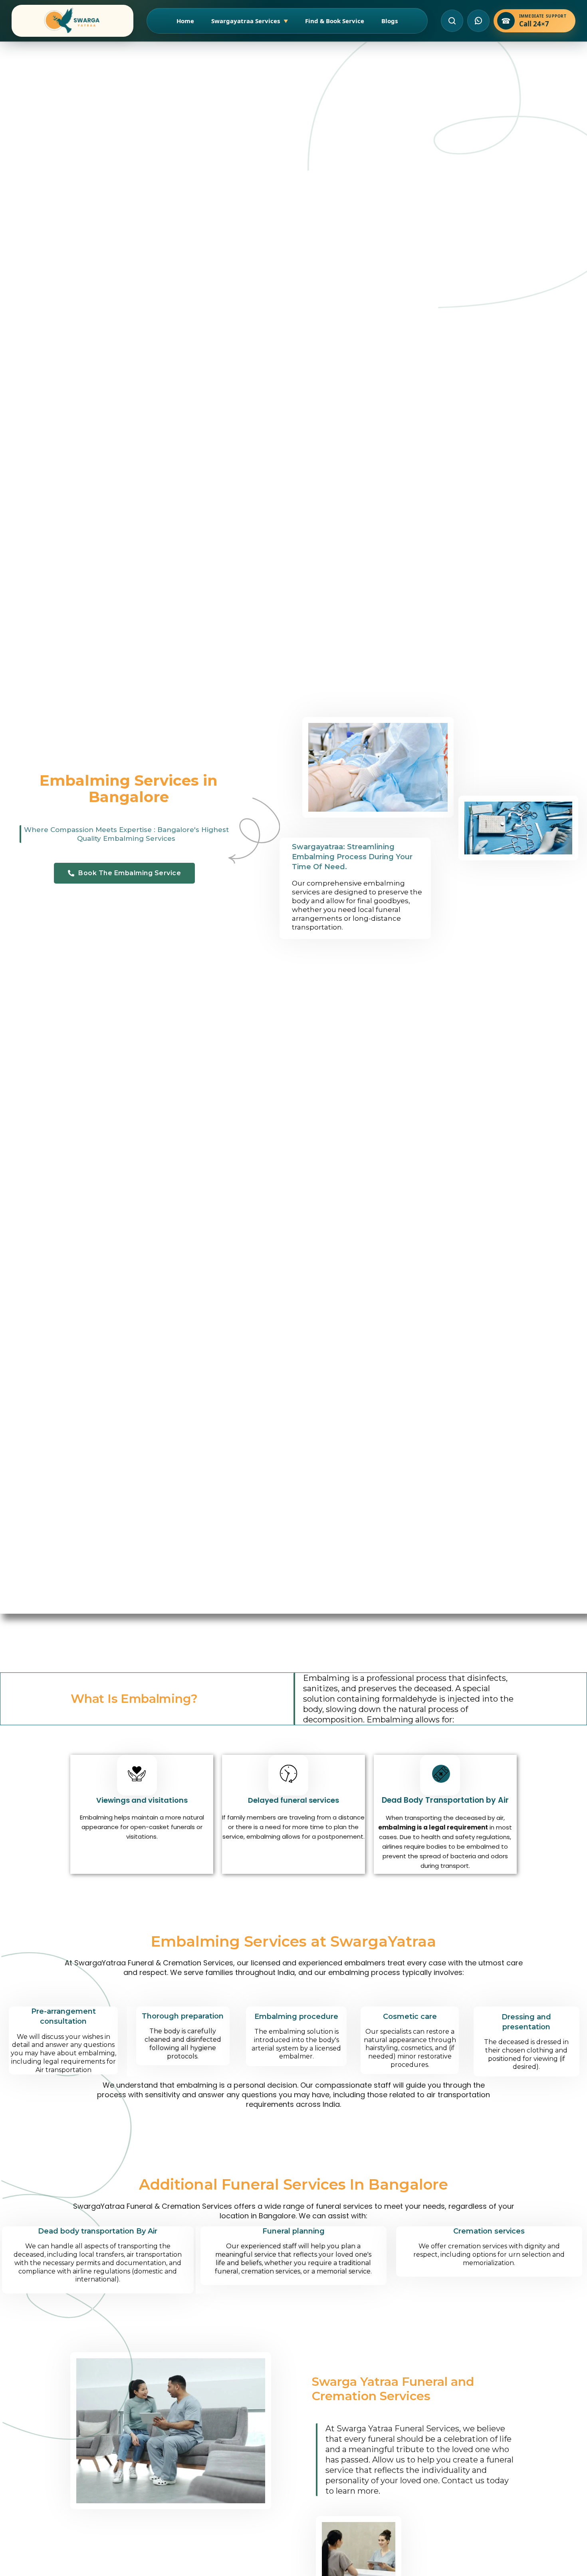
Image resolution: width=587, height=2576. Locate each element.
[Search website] (452, 21)
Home (185, 21)
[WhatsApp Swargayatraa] (478, 21)
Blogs (390, 21)
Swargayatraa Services (250, 21)
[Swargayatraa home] (72, 21)
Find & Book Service (335, 21)
